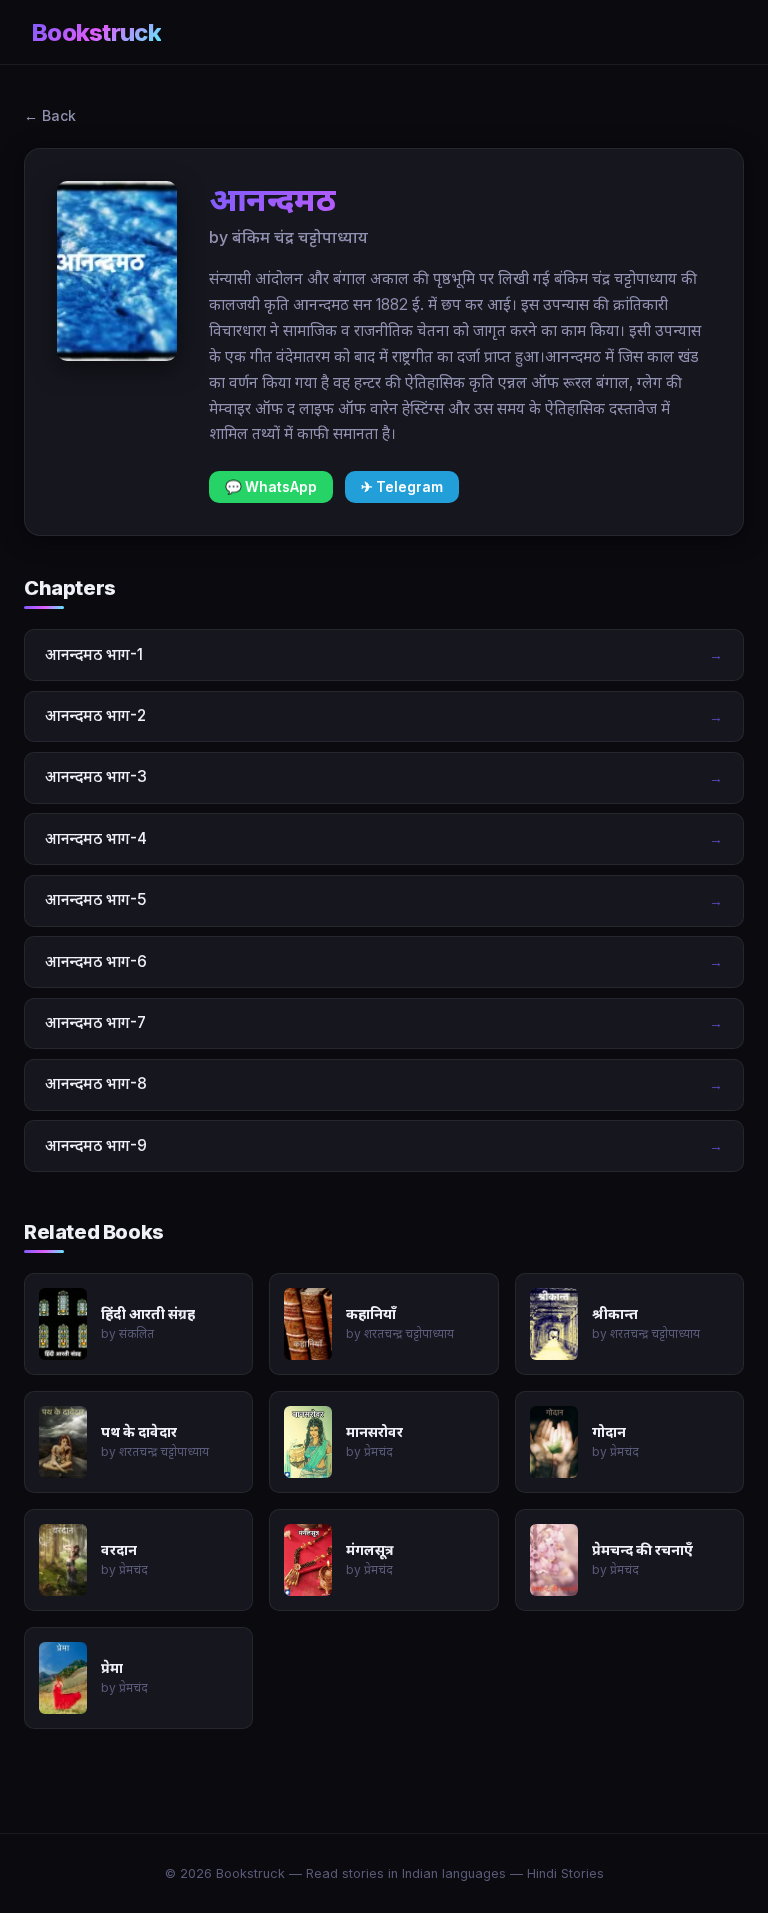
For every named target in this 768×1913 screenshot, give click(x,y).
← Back (50, 115)
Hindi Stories (565, 1873)
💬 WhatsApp (271, 487)
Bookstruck (96, 32)
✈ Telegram (402, 487)
